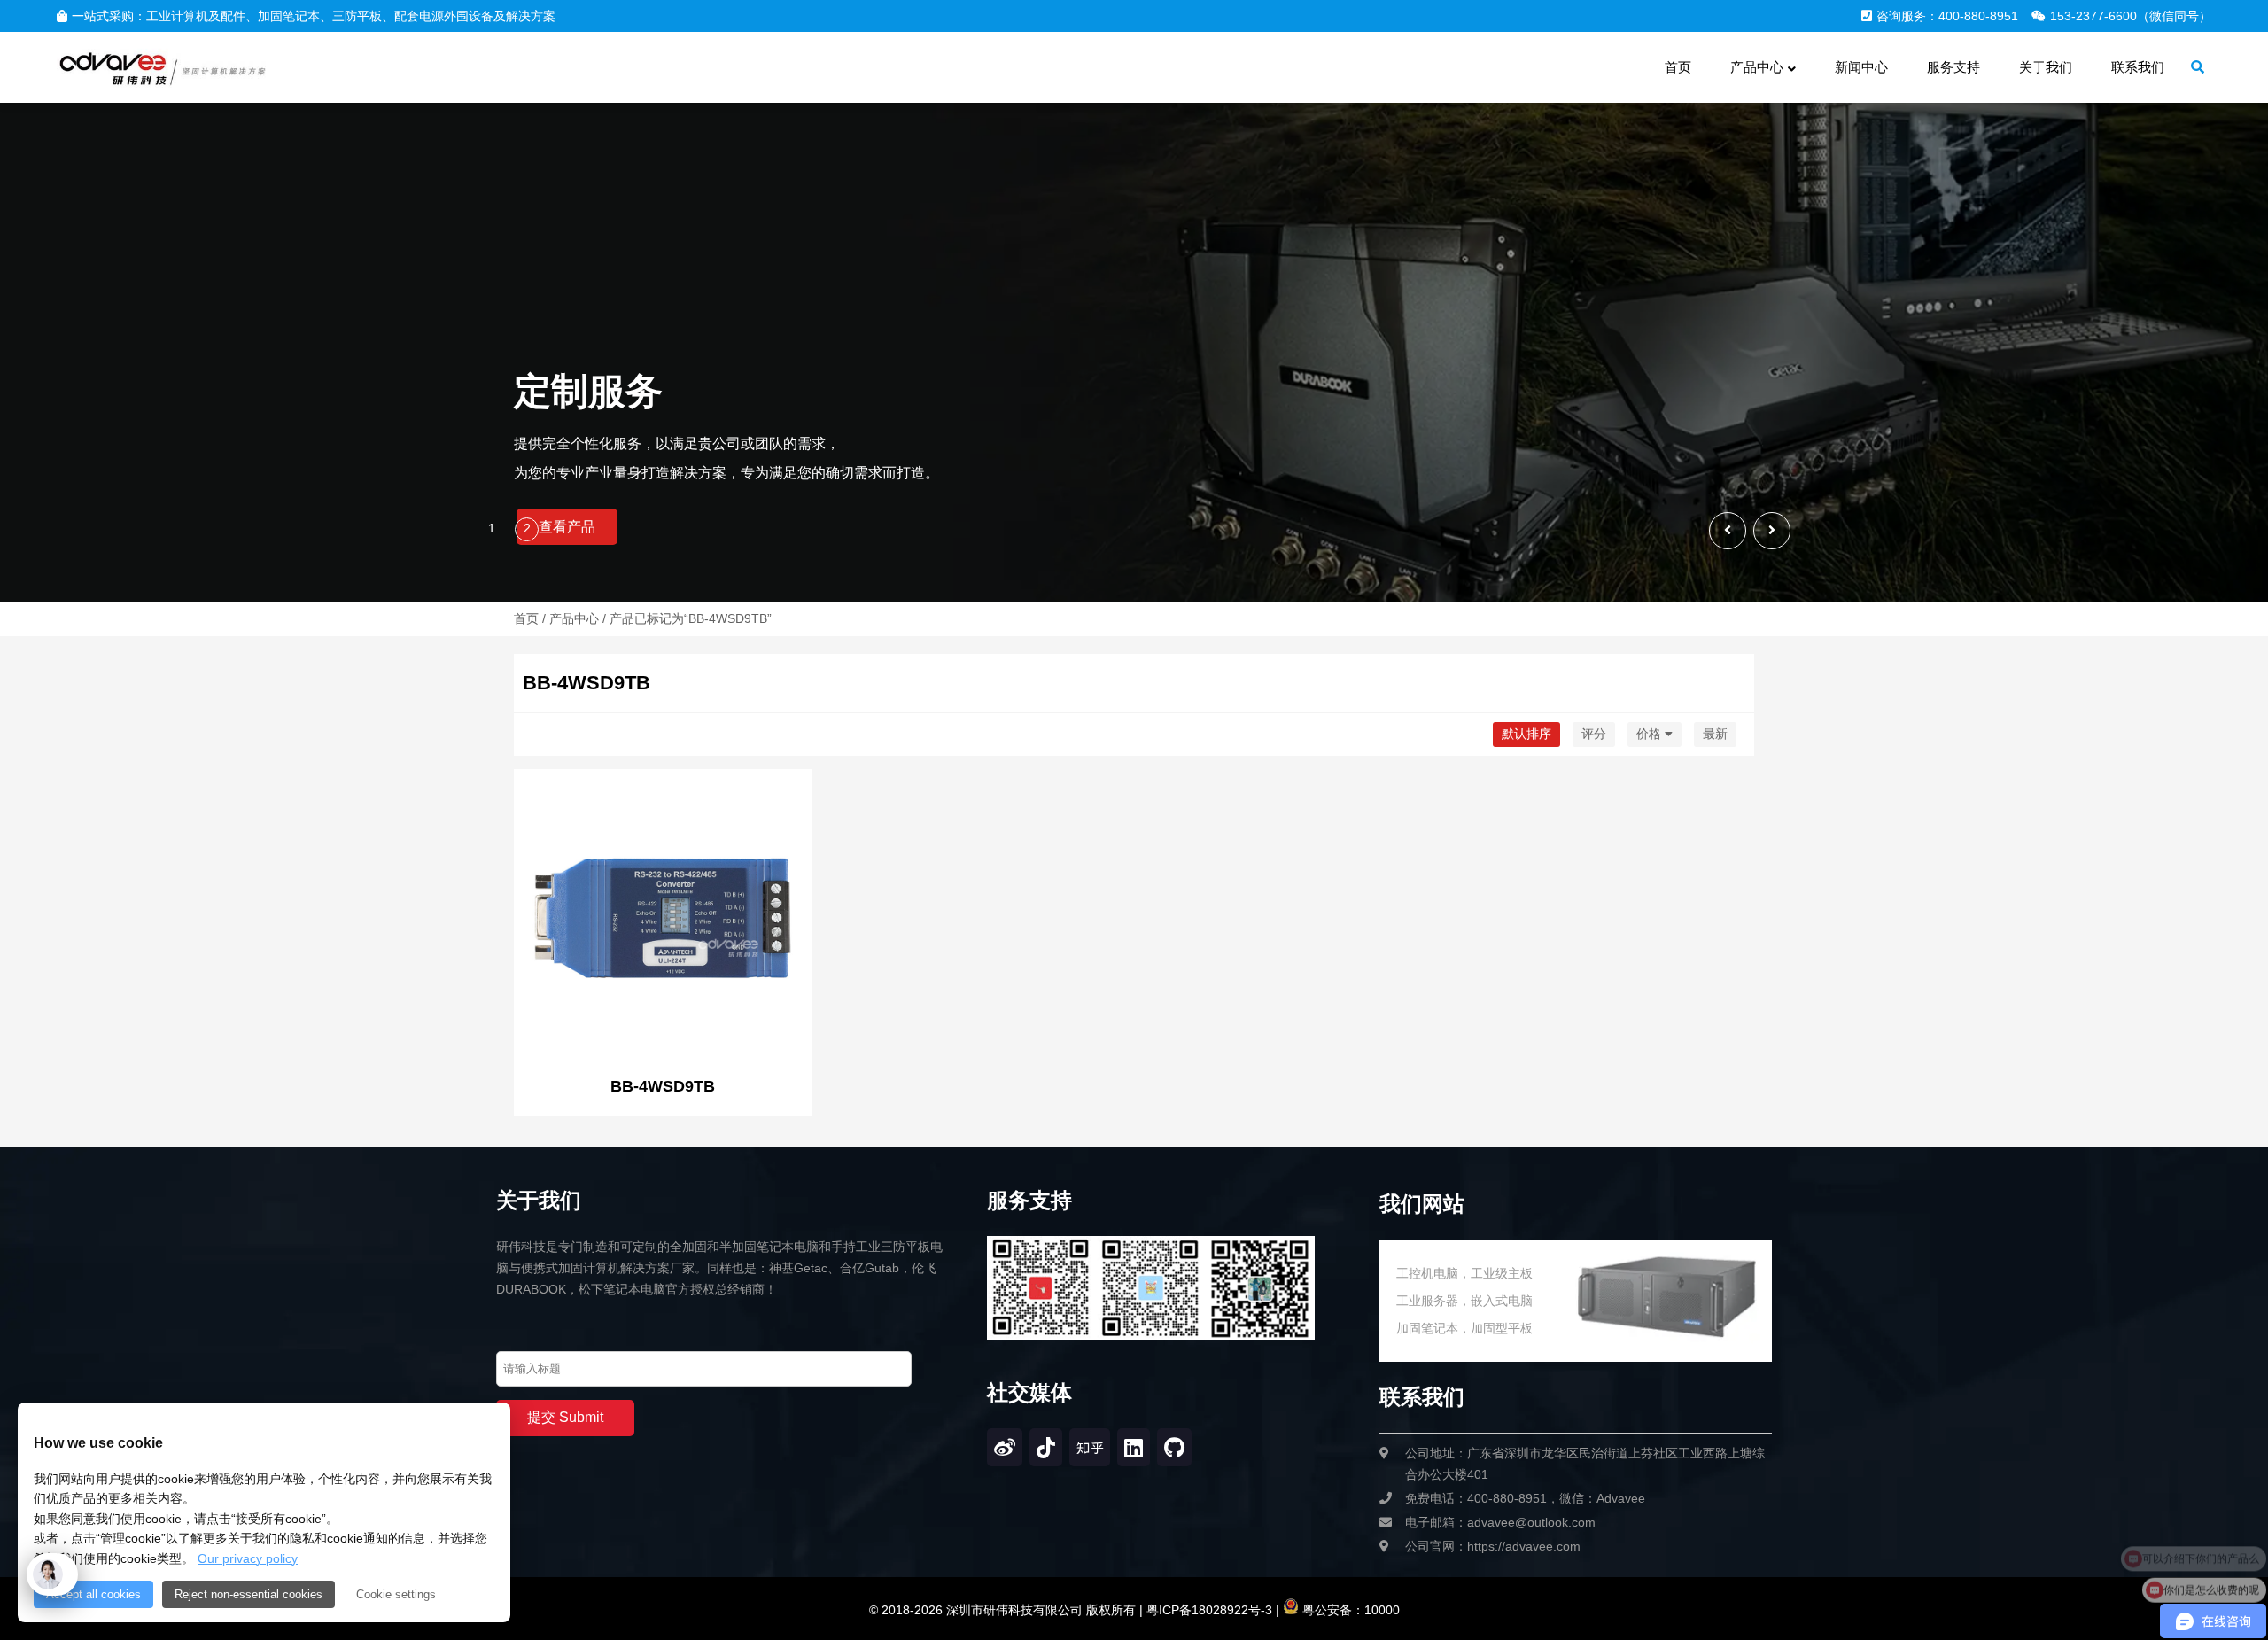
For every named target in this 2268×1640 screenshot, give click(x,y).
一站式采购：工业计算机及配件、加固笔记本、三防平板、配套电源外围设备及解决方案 (314, 16)
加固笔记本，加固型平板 (1464, 1328)
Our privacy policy (248, 1558)
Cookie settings (396, 1594)
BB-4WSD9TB (663, 1086)
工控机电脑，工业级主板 (1464, 1273)
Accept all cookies (93, 1594)
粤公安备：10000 (1349, 1610)
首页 (526, 618)
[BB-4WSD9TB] (663, 920)
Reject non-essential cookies (249, 1594)
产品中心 (574, 618)
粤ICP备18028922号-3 (1208, 1610)
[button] (1772, 531)
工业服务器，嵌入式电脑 (1464, 1301)
